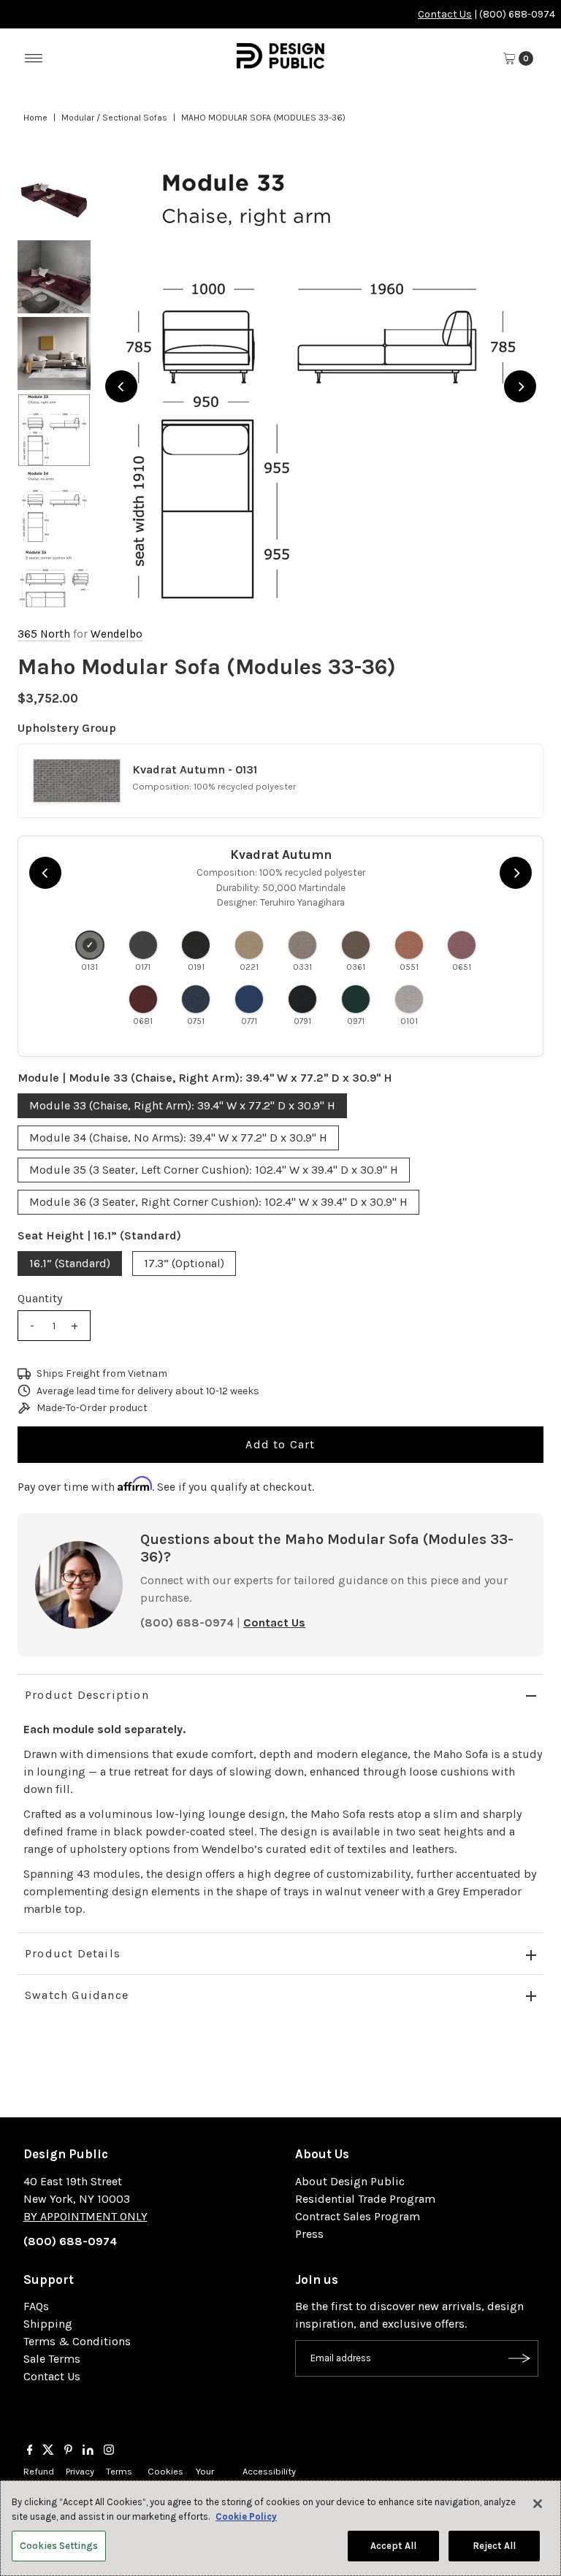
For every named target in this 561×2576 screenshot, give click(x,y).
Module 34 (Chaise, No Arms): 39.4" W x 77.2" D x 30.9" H (178, 1138)
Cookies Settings (59, 2546)
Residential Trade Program (365, 2199)
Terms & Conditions (77, 2341)
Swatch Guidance (77, 1995)
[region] (321, 386)
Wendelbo (117, 634)
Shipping (48, 2324)
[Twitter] (48, 2451)
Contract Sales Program (358, 2216)
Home (35, 118)
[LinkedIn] (88, 2451)
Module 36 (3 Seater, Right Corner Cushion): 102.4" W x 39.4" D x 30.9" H (218, 1202)
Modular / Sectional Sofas (114, 118)
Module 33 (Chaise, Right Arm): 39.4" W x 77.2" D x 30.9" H (182, 1105)
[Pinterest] (68, 2451)
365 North (44, 634)
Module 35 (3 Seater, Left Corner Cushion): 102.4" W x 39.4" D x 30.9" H (214, 1170)
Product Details (73, 1953)
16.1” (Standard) (70, 1263)
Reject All (494, 2546)
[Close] (538, 2504)
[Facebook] (30, 2451)
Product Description (87, 1695)
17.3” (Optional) (184, 1263)
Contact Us (445, 14)
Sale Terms (52, 2359)
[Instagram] (109, 2451)
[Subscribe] (520, 2358)
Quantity (40, 1298)
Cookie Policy (246, 2516)
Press (309, 2234)
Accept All (393, 2546)
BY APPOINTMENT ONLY (85, 2216)
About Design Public (350, 2181)
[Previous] (121, 386)
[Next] (520, 386)
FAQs (36, 2306)
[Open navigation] (34, 58)
